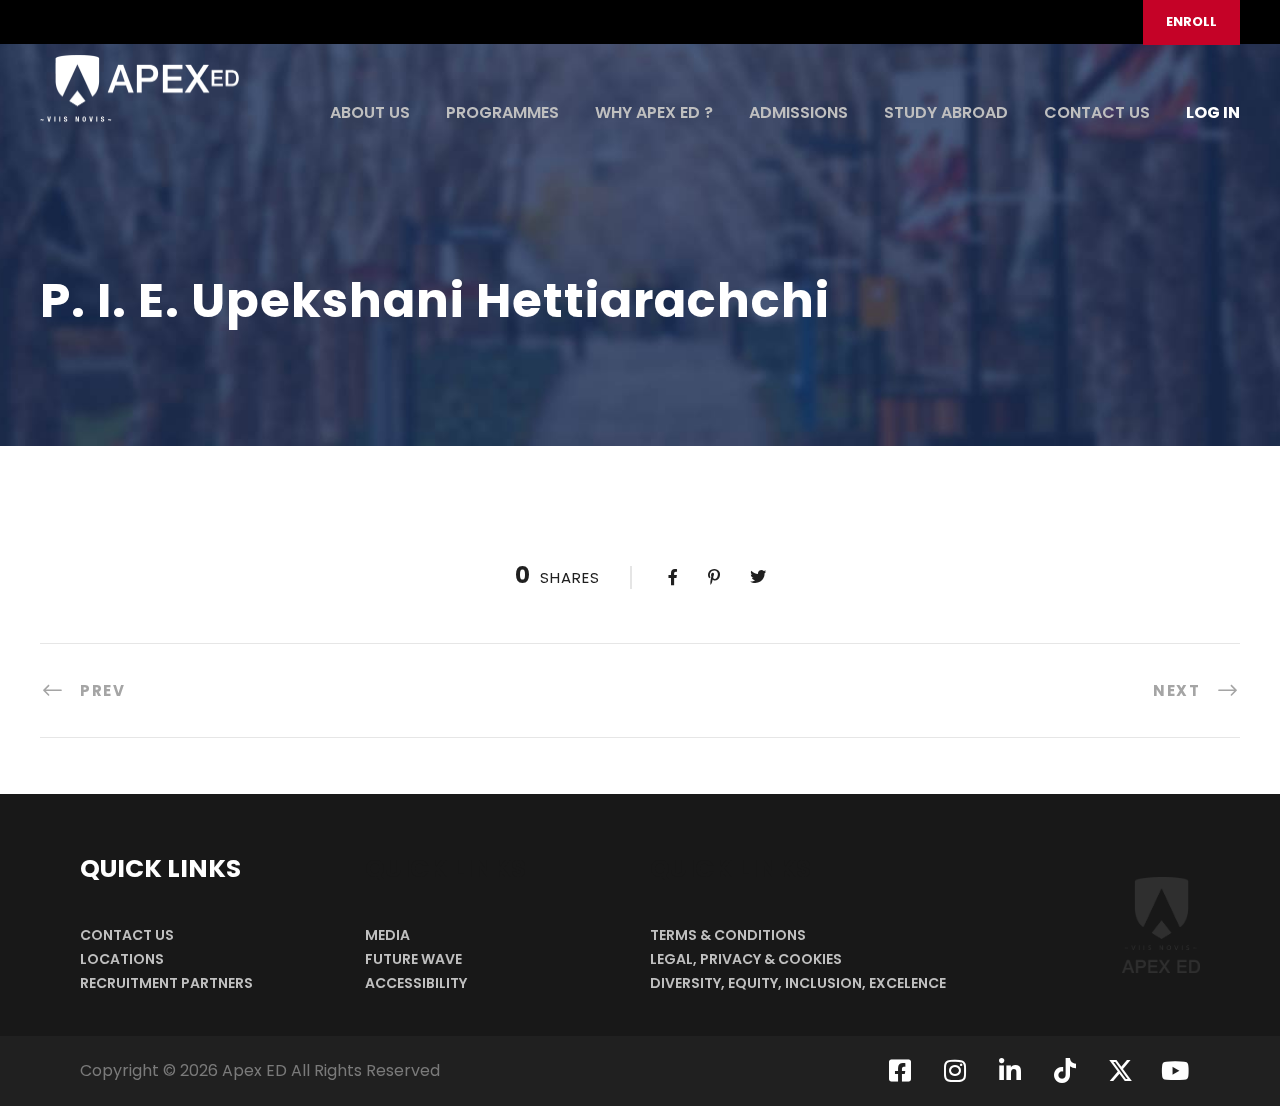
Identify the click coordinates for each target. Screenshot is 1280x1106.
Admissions (798, 112)
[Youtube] (1175, 1071)
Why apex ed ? (654, 112)
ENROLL (1191, 21)
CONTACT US (1097, 112)
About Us (370, 112)
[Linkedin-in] (1010, 1071)
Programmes (502, 112)
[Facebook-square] (900, 1071)
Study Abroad (946, 112)
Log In (1213, 112)
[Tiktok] (1065, 1071)
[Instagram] (955, 1071)
